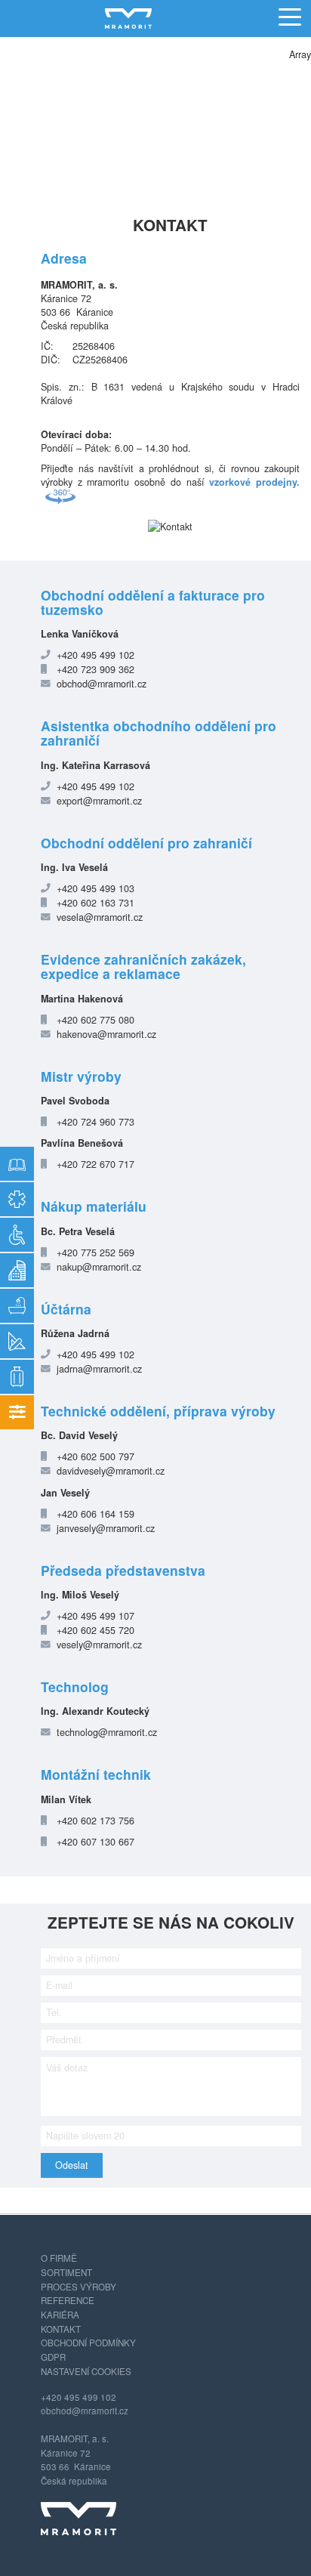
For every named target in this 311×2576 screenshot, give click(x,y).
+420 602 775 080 (95, 1020)
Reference (68, 2300)
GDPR (53, 2357)
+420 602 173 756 (95, 1821)
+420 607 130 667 (95, 1842)
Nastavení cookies (86, 2371)
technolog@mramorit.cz (107, 1732)
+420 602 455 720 (95, 1630)
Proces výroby (79, 2287)
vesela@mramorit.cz (100, 917)
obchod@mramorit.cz (102, 684)
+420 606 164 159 (95, 1514)
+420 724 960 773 (95, 1122)
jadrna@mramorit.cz (99, 1369)
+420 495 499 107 (95, 1616)
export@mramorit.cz (99, 801)
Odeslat (72, 2165)
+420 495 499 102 (95, 655)
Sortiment (66, 2272)
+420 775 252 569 (95, 1252)
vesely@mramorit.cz (99, 1645)
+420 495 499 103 (95, 888)
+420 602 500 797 (95, 1456)
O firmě (59, 2258)
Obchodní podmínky (88, 2343)
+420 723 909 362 (95, 669)
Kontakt (61, 2329)
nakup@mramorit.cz (99, 1267)
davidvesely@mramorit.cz (111, 1471)
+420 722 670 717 (95, 1164)
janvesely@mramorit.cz (106, 1528)
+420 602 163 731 (95, 903)
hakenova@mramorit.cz (106, 1034)
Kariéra (60, 2315)
